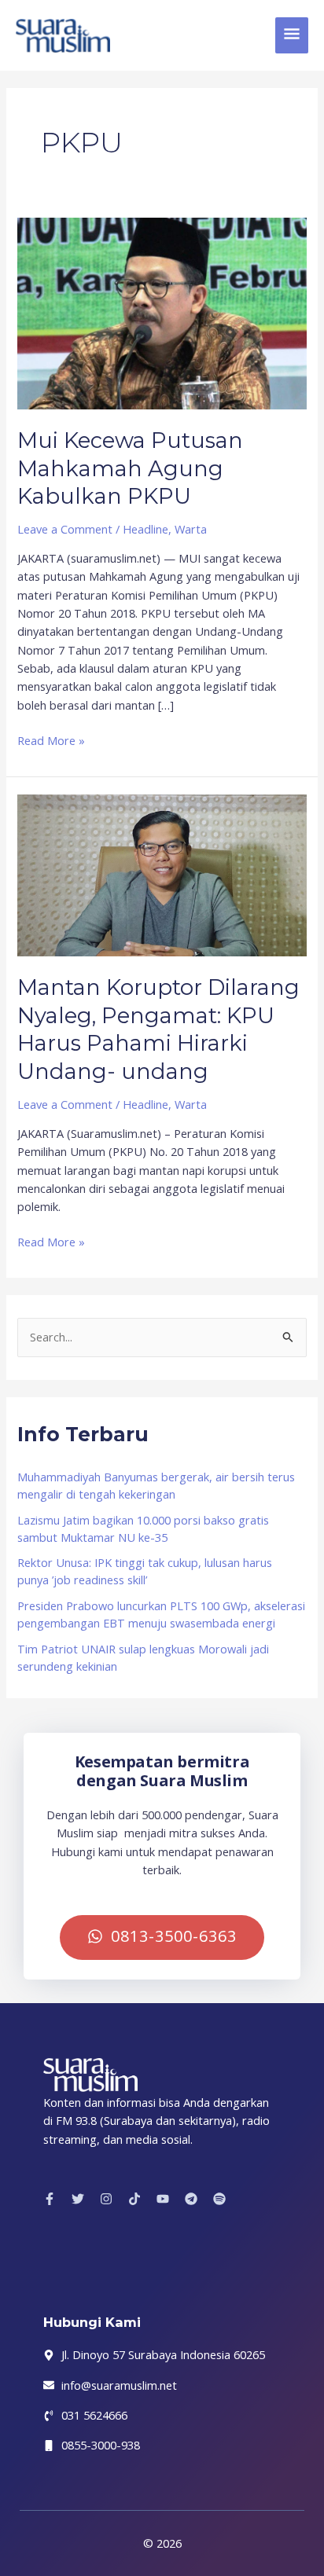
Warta (191, 529)
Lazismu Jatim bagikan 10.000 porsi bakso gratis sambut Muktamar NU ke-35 (143, 1528)
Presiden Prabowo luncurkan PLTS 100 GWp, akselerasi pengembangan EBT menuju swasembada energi (161, 1614)
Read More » (51, 740)
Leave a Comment (65, 529)
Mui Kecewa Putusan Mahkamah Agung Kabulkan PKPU (130, 468)
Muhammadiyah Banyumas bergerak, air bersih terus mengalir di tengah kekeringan (156, 1485)
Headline (145, 529)
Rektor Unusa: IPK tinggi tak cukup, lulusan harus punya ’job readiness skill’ (145, 1571)
